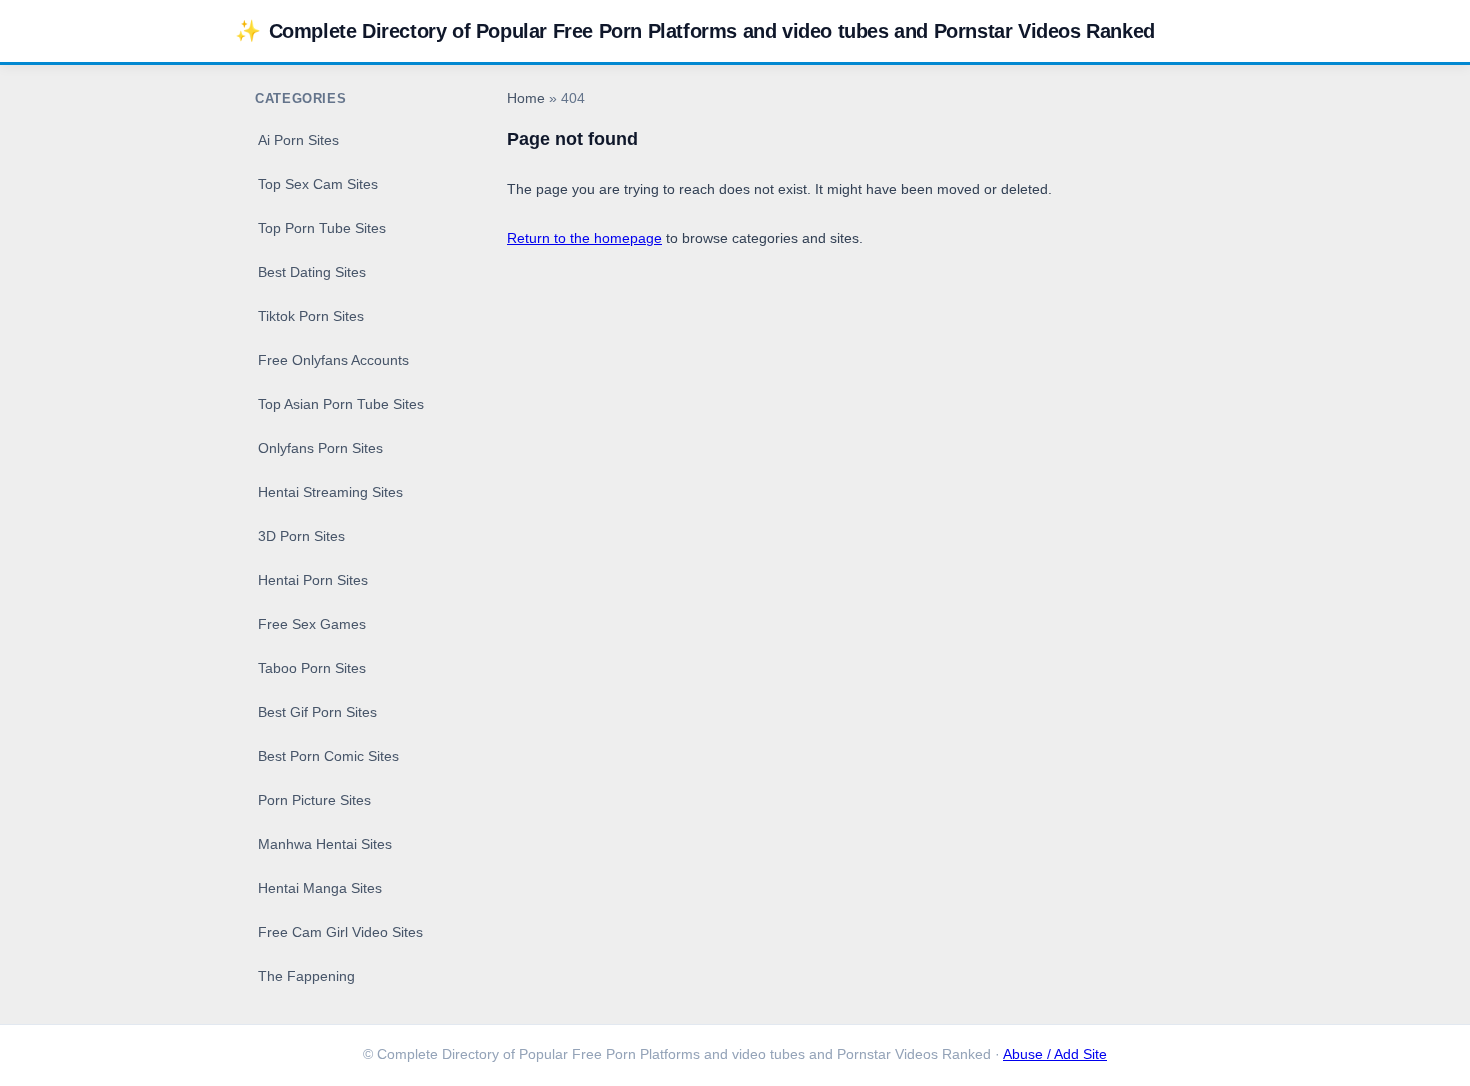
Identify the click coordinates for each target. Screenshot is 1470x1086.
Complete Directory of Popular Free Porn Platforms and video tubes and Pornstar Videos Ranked (695, 30)
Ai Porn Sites (298, 140)
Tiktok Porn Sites (311, 316)
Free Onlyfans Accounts (333, 360)
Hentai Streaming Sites (330, 492)
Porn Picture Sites (314, 800)
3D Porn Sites (301, 536)
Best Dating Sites (312, 272)
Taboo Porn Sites (312, 668)
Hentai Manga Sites (320, 888)
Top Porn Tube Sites (322, 228)
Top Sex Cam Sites (318, 184)
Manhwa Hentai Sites (325, 844)
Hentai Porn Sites (313, 580)
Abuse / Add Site (1055, 1054)
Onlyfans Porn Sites (320, 448)
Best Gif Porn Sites (317, 712)
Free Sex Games (312, 624)
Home (526, 98)
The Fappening (306, 976)
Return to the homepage (584, 238)
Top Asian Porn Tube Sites (341, 404)
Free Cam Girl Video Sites (340, 932)
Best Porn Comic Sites (328, 756)
